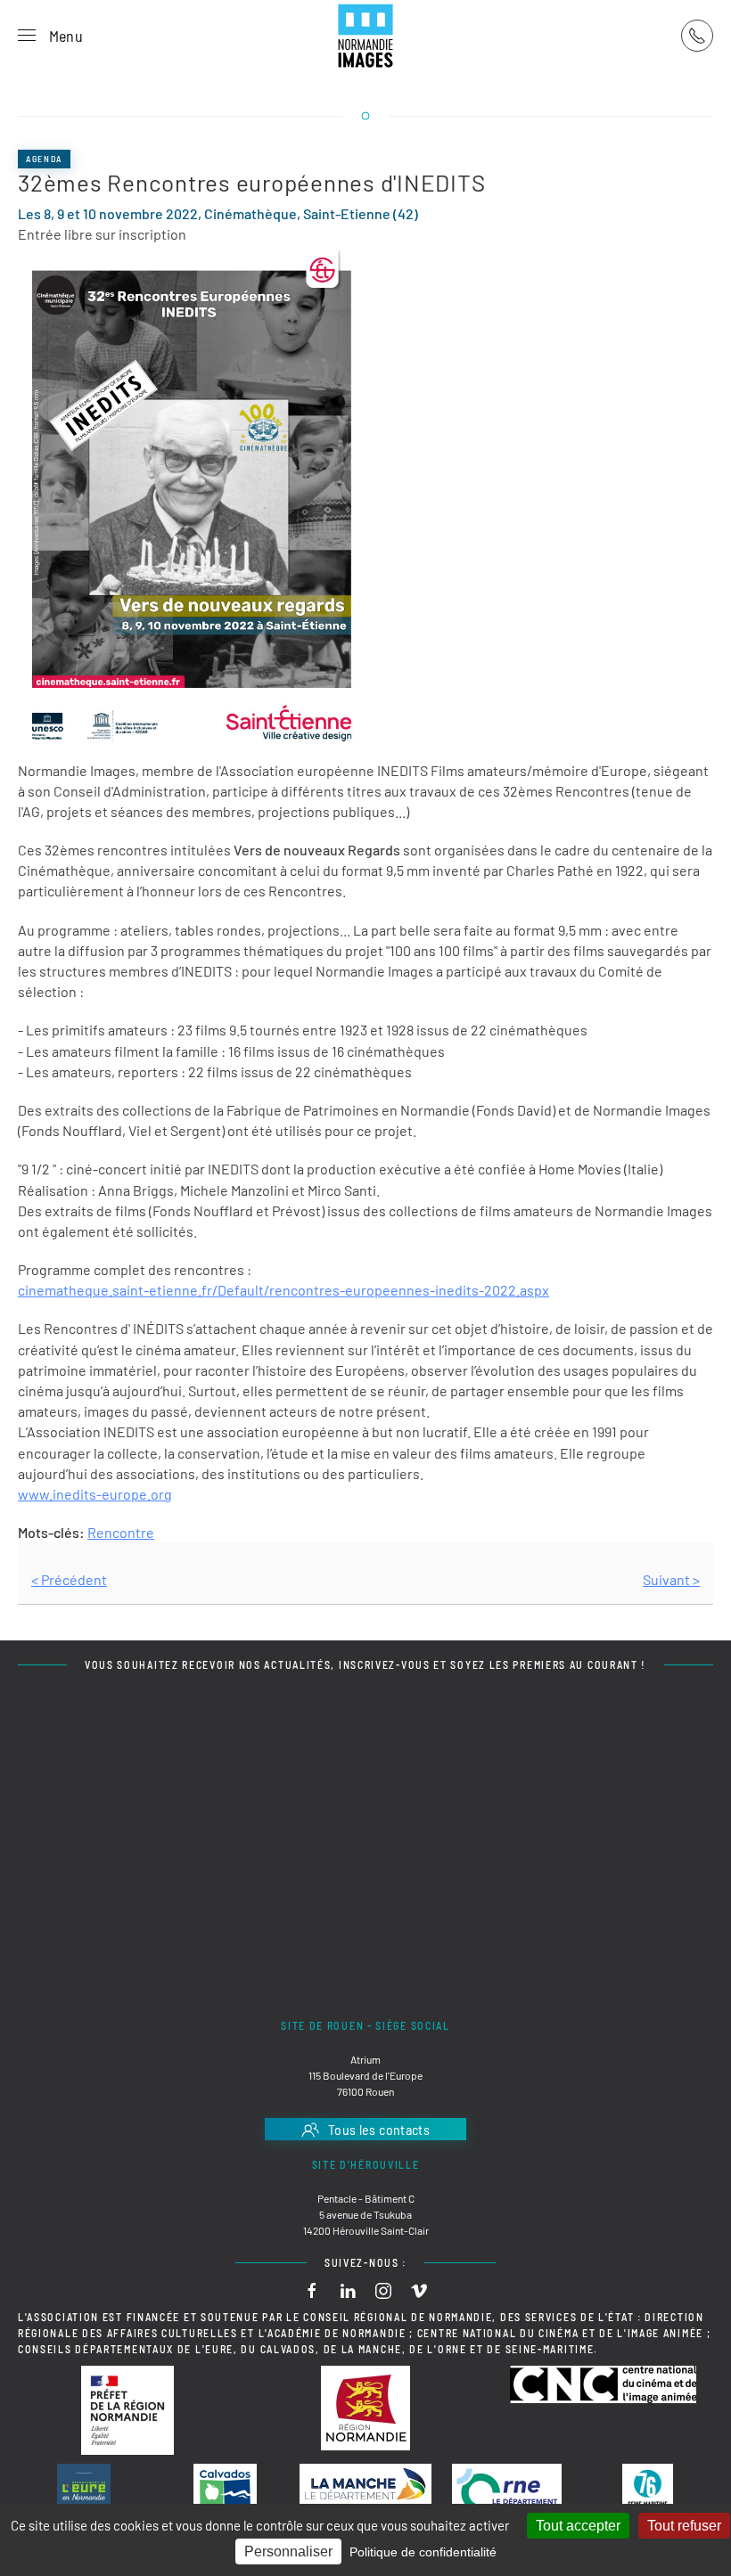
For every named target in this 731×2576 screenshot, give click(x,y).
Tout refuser (684, 2526)
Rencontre (121, 1532)
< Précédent (69, 1579)
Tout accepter (578, 2526)
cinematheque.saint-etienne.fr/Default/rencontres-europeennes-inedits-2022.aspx (283, 1290)
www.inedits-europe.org (95, 1494)
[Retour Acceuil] (365, 36)
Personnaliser (288, 2551)
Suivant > (671, 1579)
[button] (50, 36)
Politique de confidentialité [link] (423, 2552)
